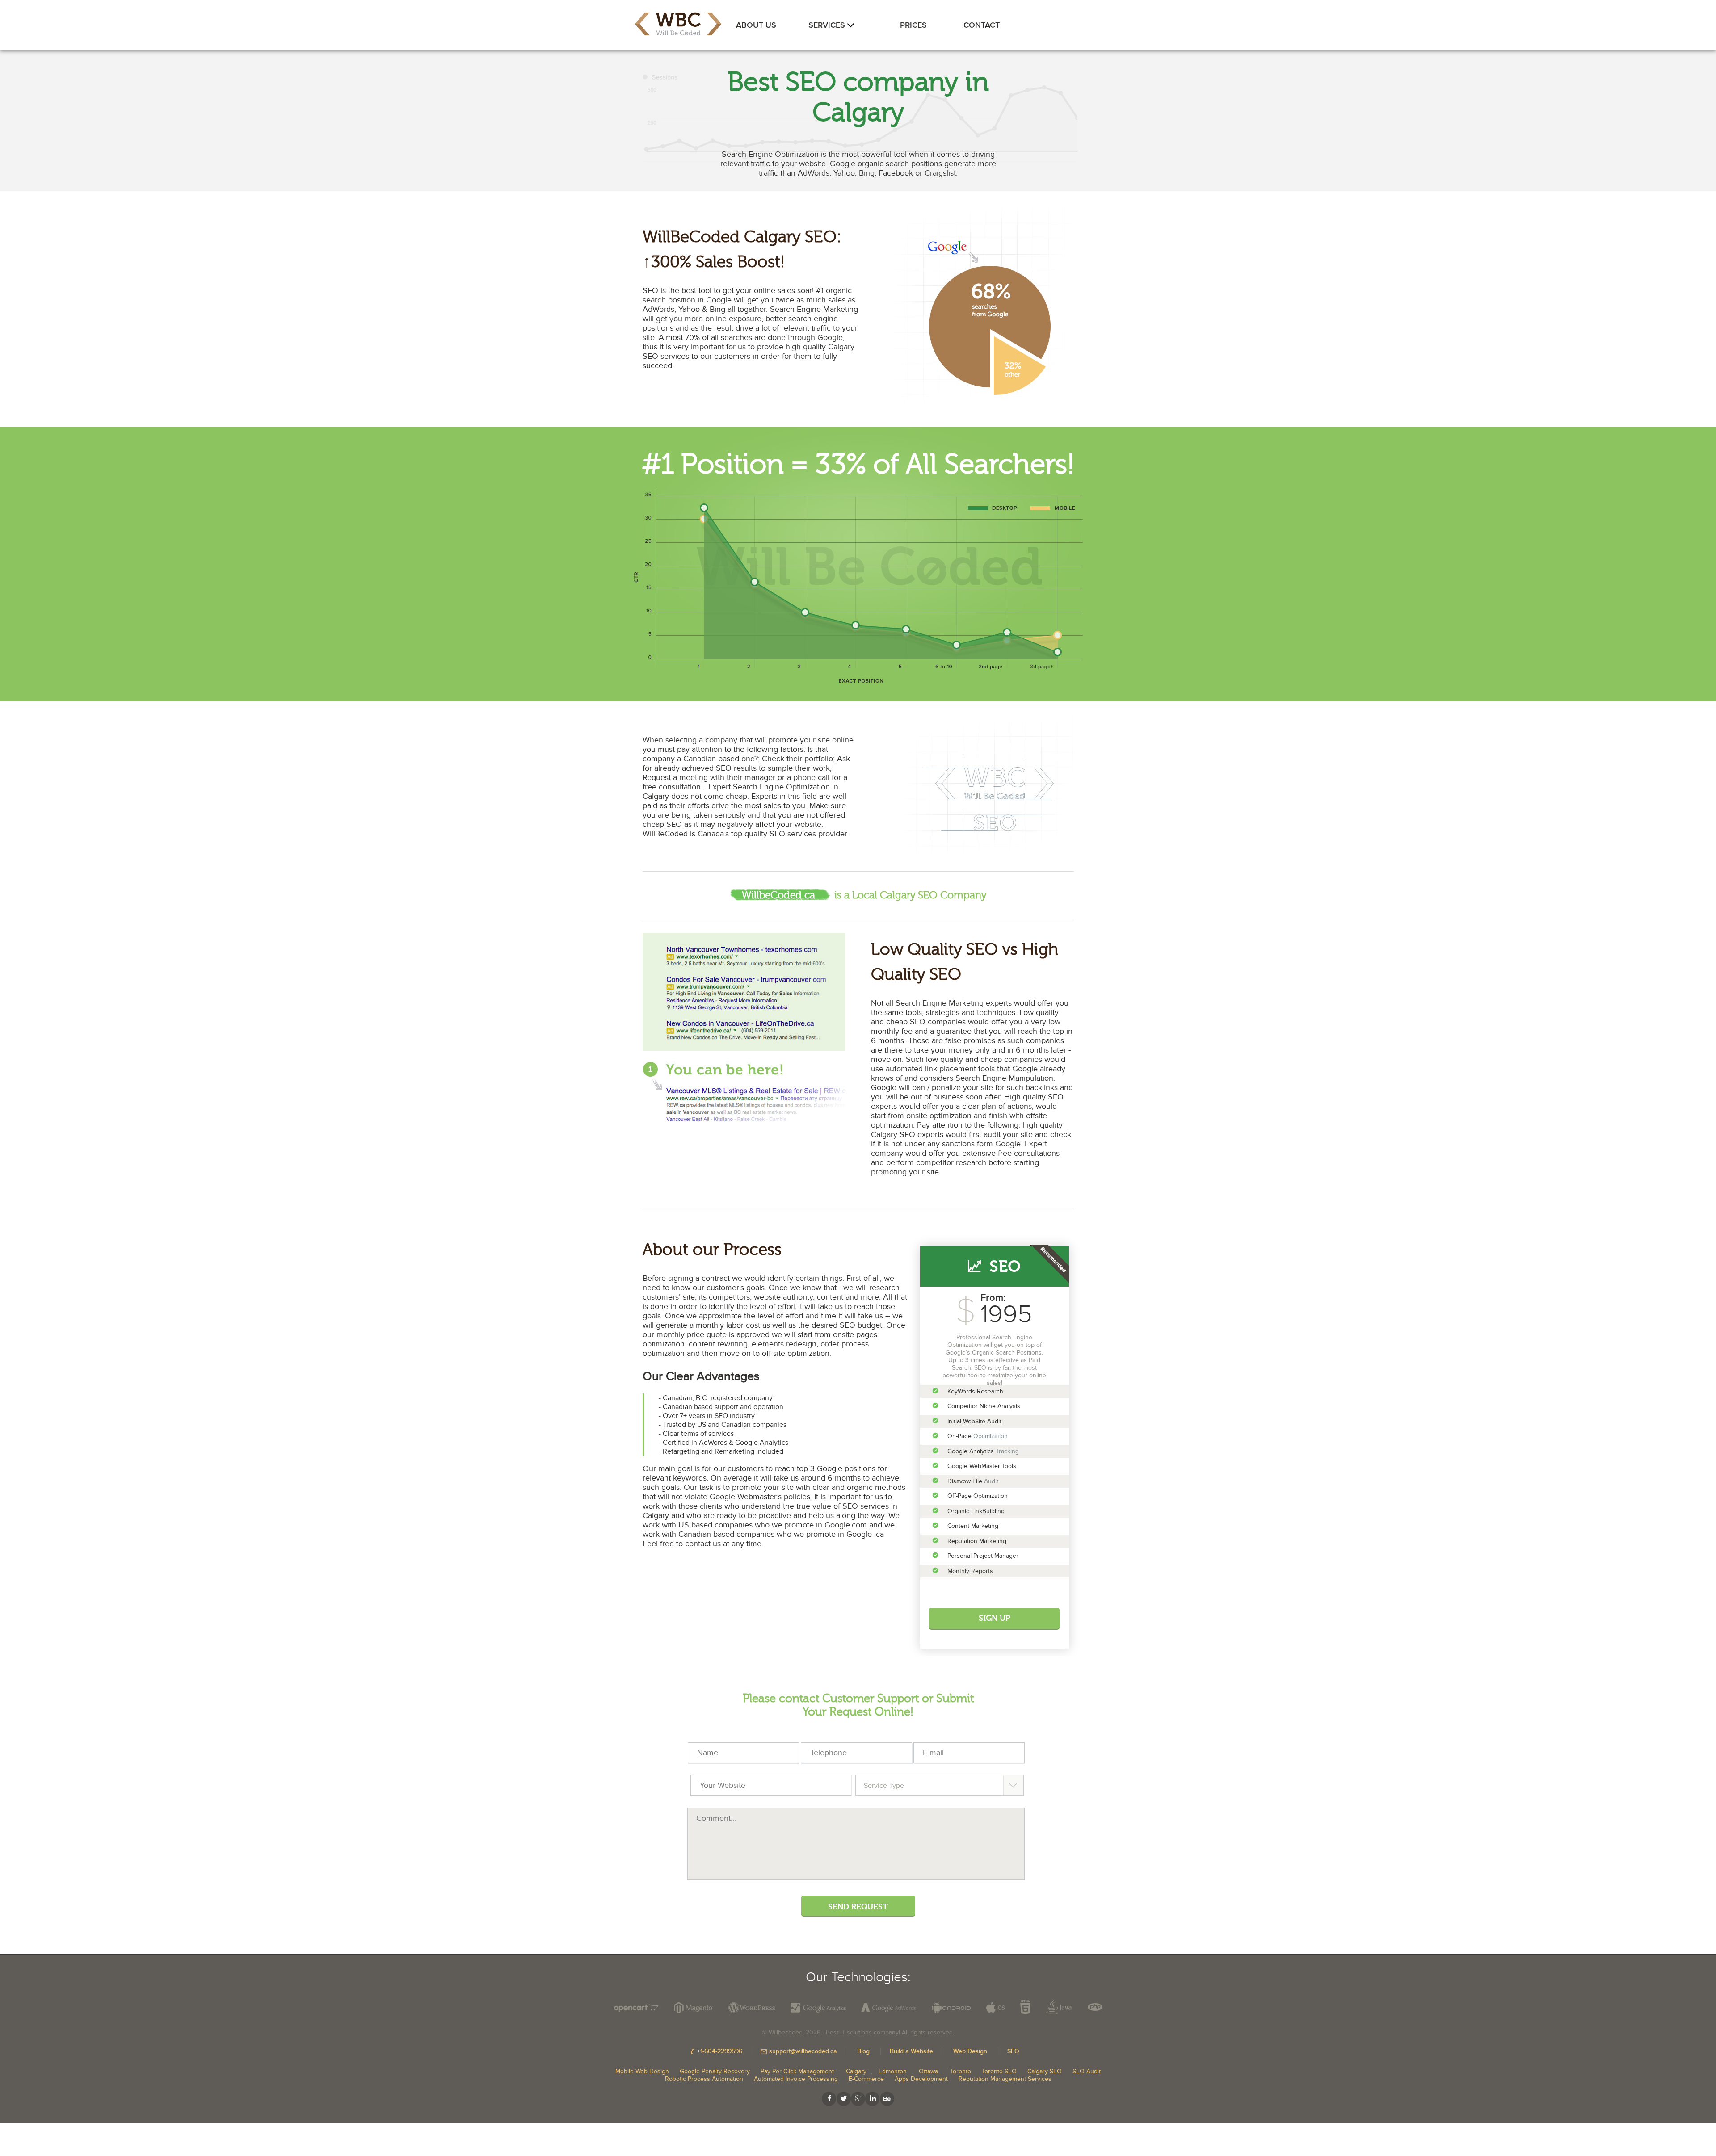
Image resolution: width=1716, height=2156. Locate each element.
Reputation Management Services (1005, 2079)
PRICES (913, 25)
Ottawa (928, 2071)
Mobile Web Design (642, 2071)
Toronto (961, 2071)
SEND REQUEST (858, 1907)
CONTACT (982, 25)
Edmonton (893, 2071)
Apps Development (921, 2079)
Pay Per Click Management (797, 2071)
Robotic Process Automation (704, 2079)
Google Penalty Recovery (715, 2071)
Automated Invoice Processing (796, 2079)
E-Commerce (866, 2079)
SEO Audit (1087, 2071)
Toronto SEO (999, 2071)
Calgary (856, 2071)
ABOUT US (756, 25)
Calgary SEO (1045, 2071)
